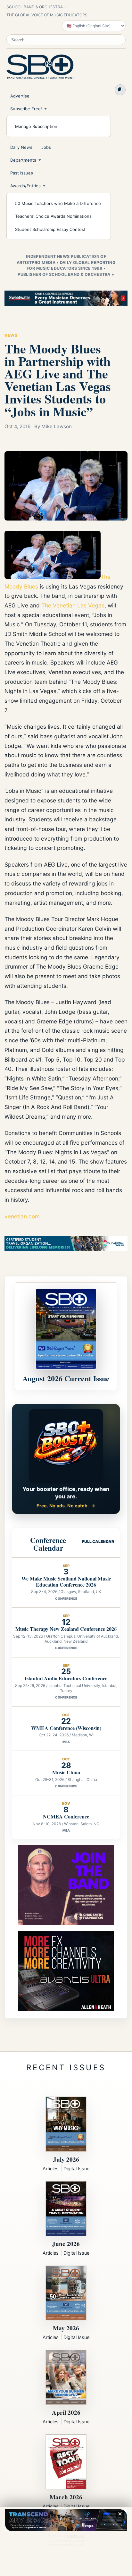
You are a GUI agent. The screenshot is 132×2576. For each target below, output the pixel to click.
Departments (23, 160)
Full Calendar (98, 1542)
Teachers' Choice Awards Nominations (53, 216)
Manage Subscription (36, 126)
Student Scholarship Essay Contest (50, 229)
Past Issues (22, 173)
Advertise (20, 96)
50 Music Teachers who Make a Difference (58, 203)
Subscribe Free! (26, 109)
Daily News (21, 147)
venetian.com (22, 1216)
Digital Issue (76, 2169)
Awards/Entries (25, 186)
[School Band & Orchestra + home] (40, 67)
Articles (51, 2169)
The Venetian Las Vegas (73, 605)
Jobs (46, 147)
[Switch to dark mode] (120, 90)
